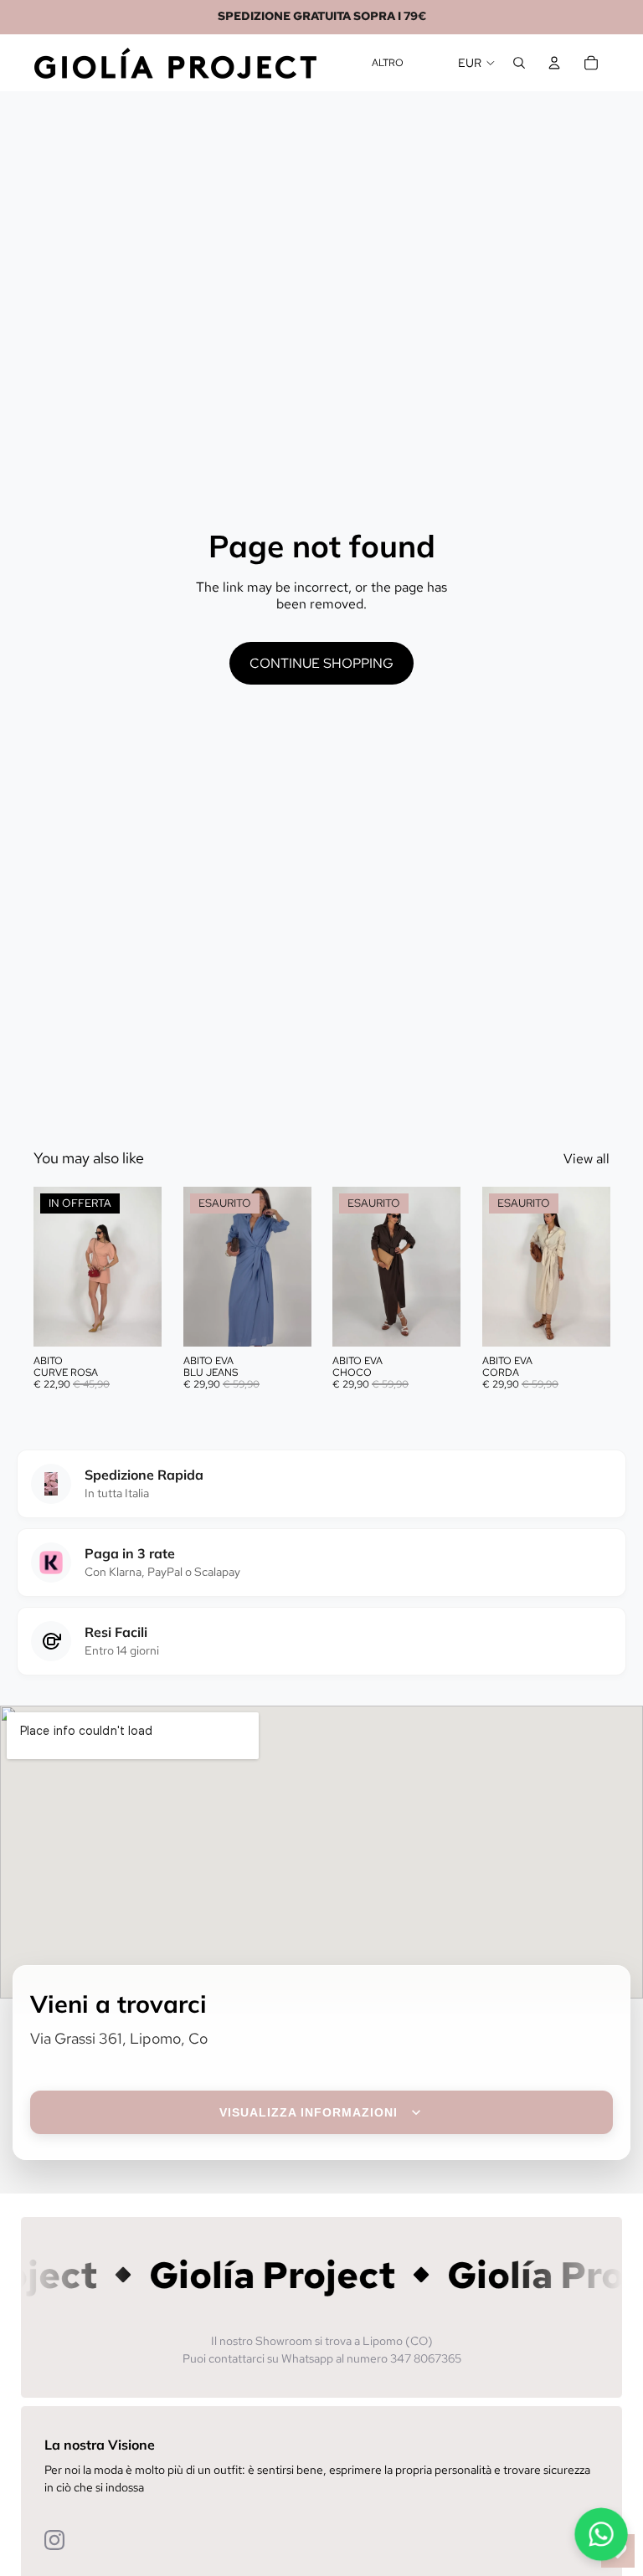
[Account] (554, 63)
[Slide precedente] (52, 1267)
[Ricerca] (519, 63)
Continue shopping (321, 663)
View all (586, 1159)
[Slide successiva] (143, 1267)
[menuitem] (388, 63)
